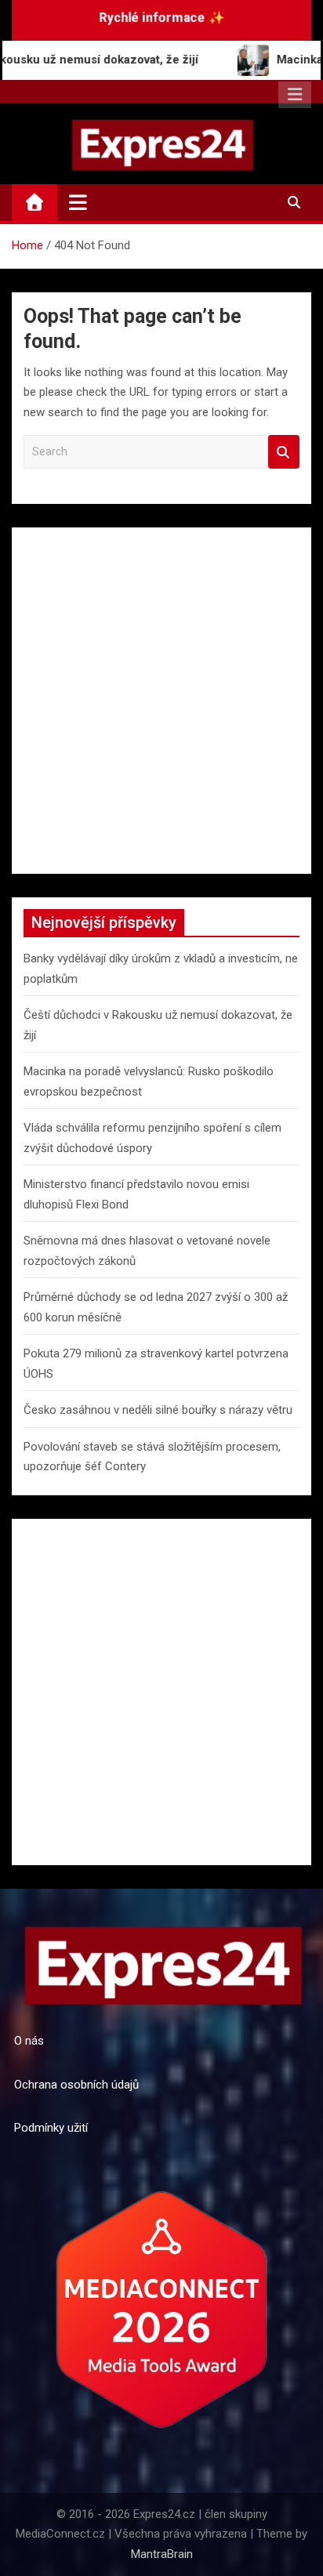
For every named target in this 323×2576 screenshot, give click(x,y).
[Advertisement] (161, 701)
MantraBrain (162, 2554)
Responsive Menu (295, 95)
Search (284, 452)
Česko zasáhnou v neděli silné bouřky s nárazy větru (158, 1410)
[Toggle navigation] (78, 202)
